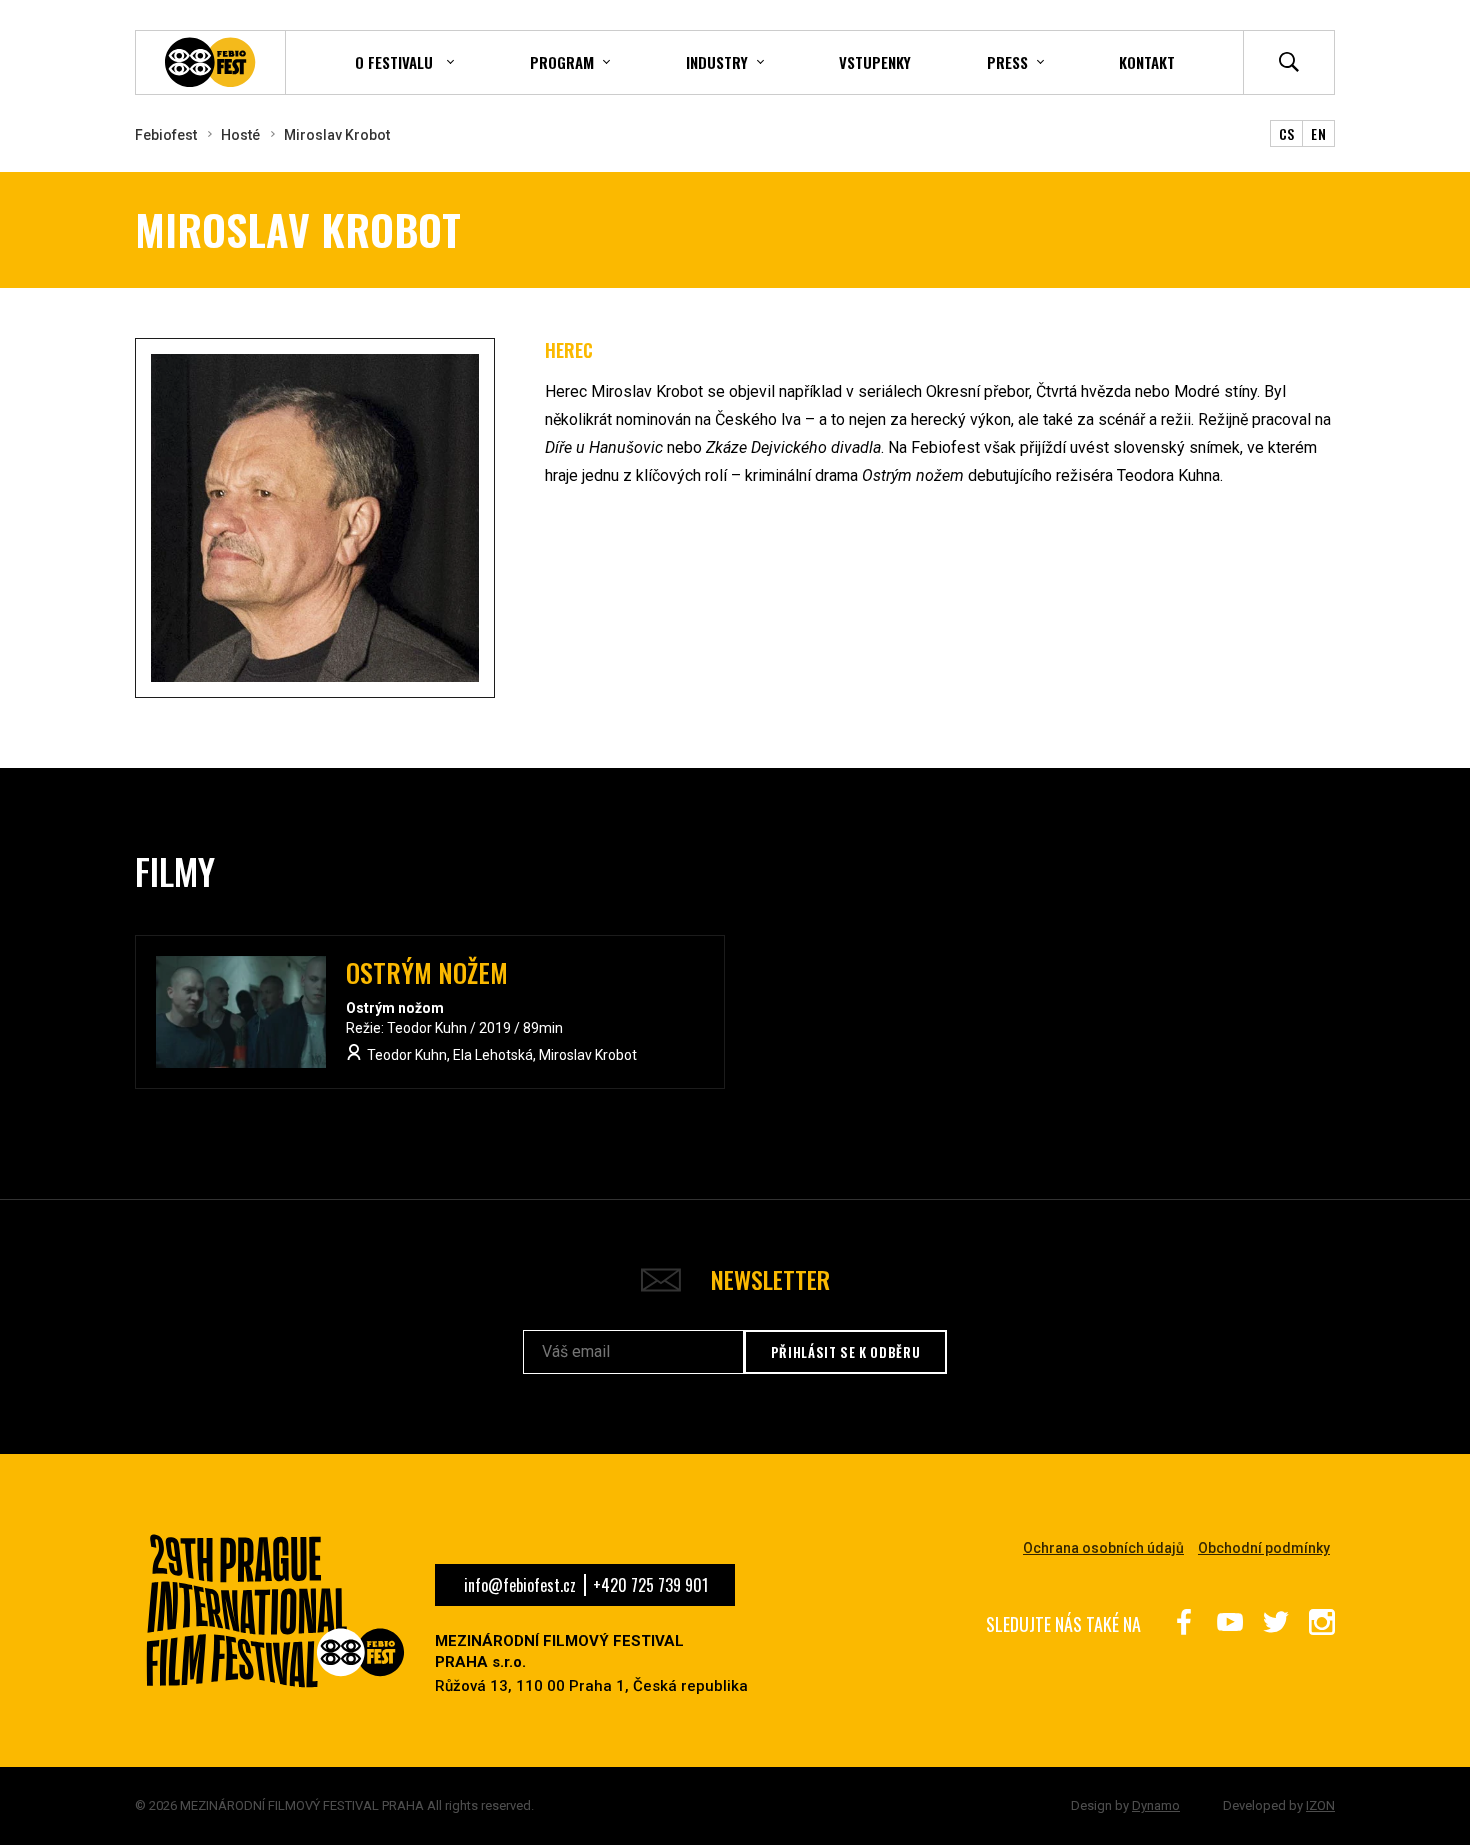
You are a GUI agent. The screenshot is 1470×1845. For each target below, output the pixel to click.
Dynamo (1156, 1805)
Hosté (240, 135)
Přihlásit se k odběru (846, 1352)
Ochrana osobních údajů (1103, 1548)
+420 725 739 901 (650, 1585)
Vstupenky (875, 62)
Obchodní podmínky (1264, 1548)
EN (1318, 133)
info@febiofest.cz (520, 1585)
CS (1287, 133)
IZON (1320, 1805)
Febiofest (166, 135)
